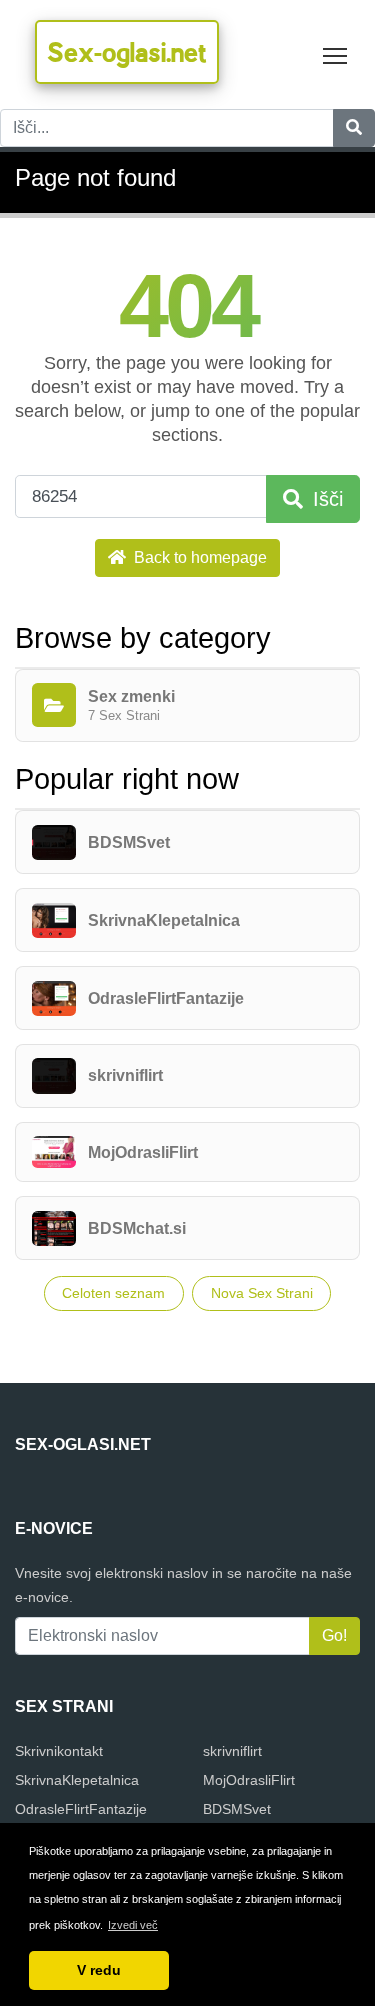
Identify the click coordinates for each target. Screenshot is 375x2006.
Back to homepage (198, 557)
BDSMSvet (237, 1809)
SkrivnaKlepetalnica (77, 1780)
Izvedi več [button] (133, 1925)
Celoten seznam (113, 1293)
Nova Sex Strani (262, 1293)
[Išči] (354, 128)
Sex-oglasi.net (127, 52)
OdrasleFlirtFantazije (81, 1809)
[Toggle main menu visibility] (335, 54)
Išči (325, 499)
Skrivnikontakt (59, 1751)
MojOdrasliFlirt (249, 1780)
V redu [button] (99, 1970)
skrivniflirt (232, 1751)
